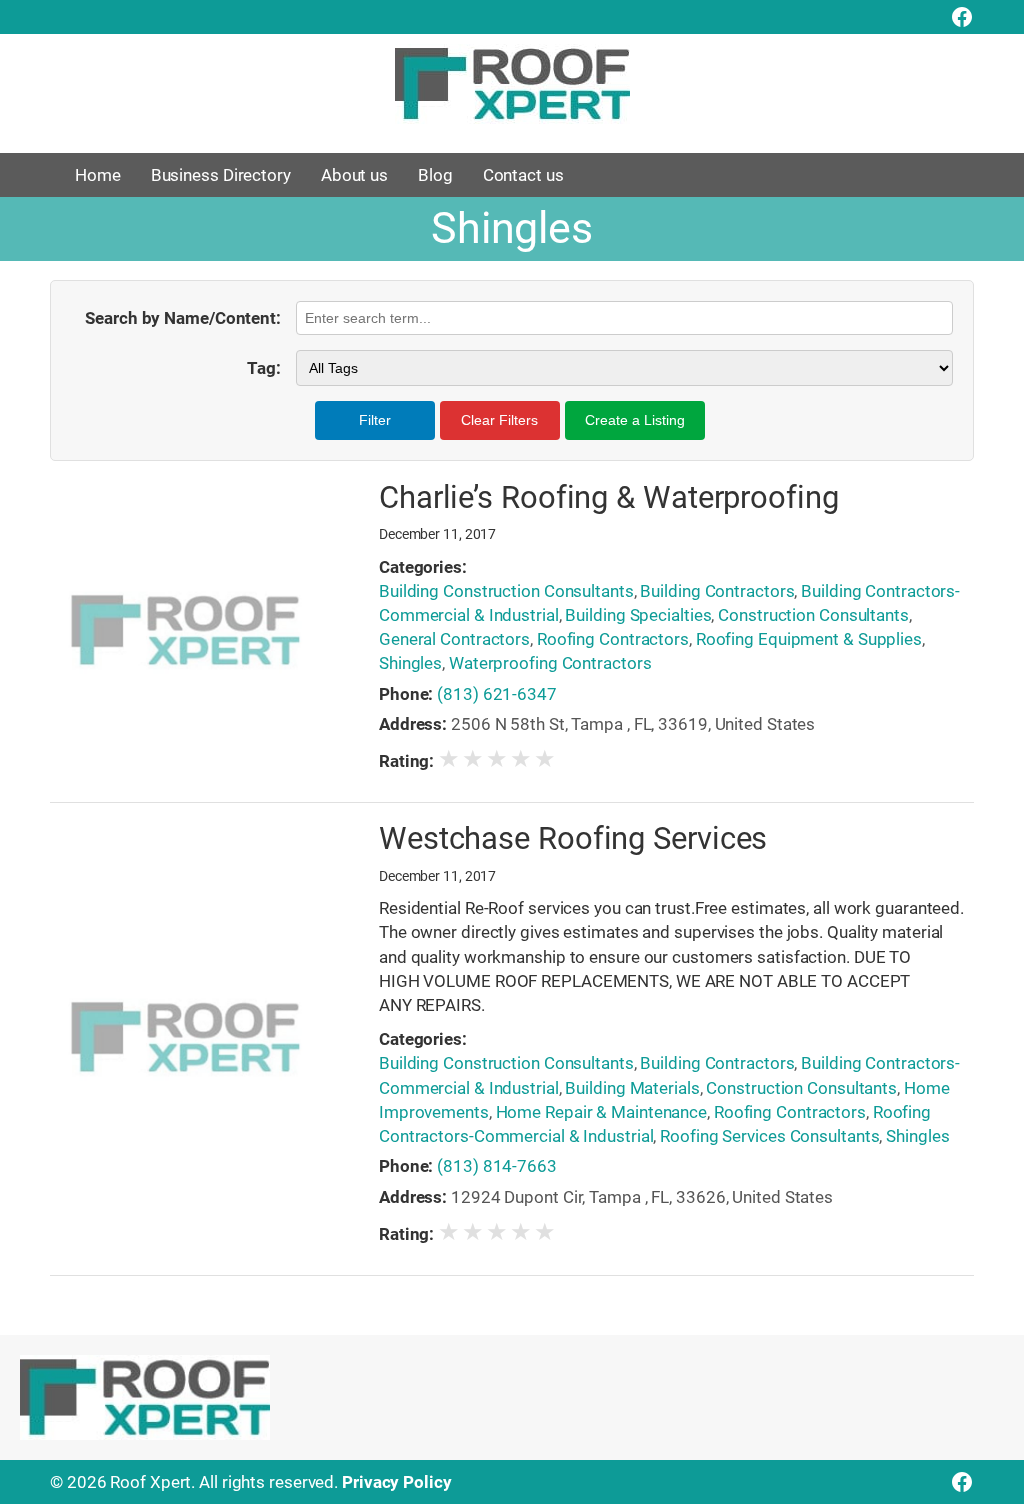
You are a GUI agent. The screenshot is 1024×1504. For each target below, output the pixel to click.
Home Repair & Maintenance (602, 1112)
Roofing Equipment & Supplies (809, 639)
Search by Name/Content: (183, 318)
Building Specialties (638, 615)
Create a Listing (635, 420)
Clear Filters (499, 420)
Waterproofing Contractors (550, 663)
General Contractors (454, 639)
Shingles (410, 663)
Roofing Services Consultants (769, 1136)
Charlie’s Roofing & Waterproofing (609, 498)
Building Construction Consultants (506, 591)
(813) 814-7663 (497, 1166)
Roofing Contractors (613, 639)
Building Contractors (717, 591)
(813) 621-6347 (497, 694)
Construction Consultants (813, 615)
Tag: (264, 368)
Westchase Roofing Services (573, 839)
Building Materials (632, 1088)
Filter (375, 420)
